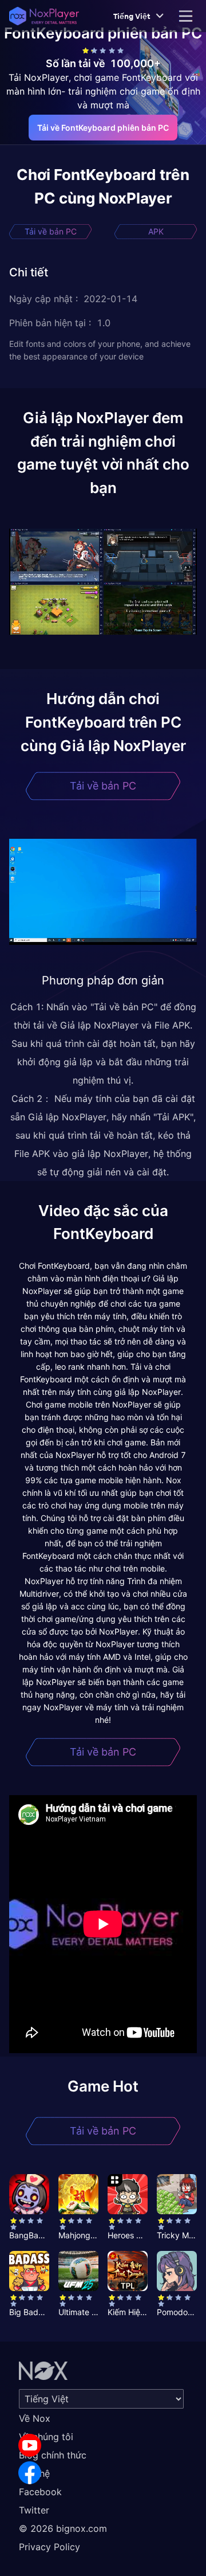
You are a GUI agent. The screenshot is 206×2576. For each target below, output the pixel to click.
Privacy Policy (49, 2547)
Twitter (34, 2510)
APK (156, 231)
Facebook (40, 2492)
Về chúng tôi (46, 2437)
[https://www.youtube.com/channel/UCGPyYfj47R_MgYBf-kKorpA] (30, 2445)
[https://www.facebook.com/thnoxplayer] (30, 2473)
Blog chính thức (53, 2455)
